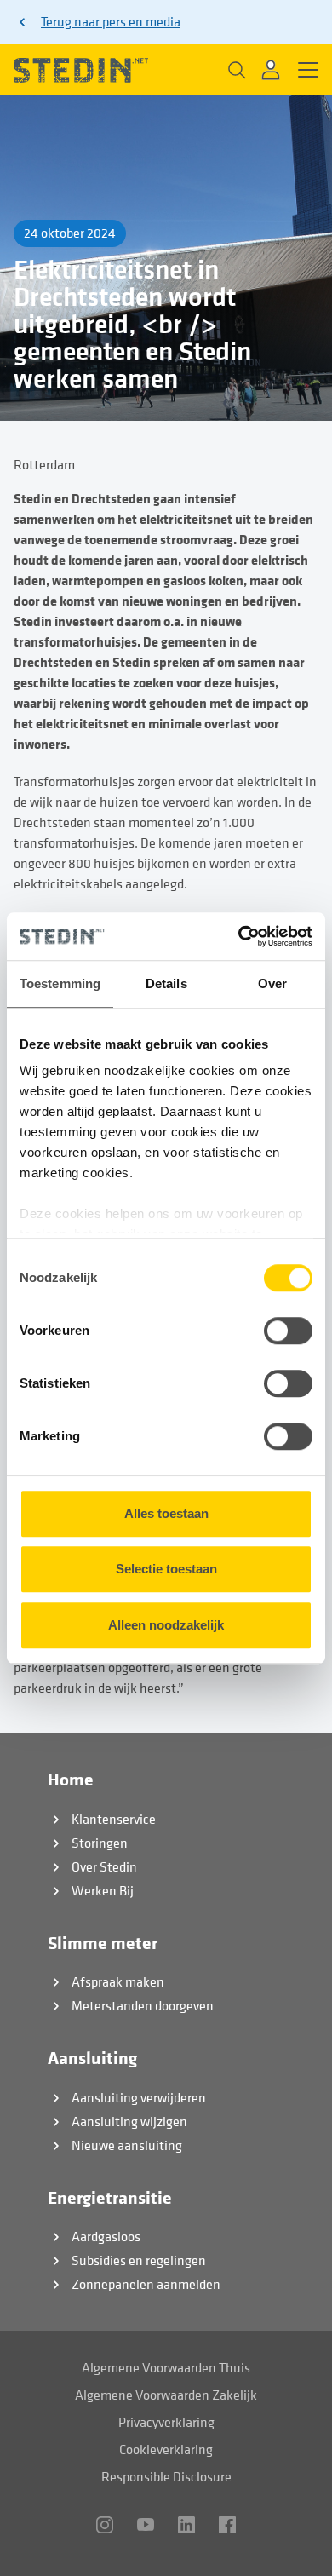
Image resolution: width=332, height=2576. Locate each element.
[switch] (288, 1331)
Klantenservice (114, 1820)
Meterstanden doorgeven (143, 2006)
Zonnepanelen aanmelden (146, 2285)
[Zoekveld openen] (235, 70)
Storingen (100, 1843)
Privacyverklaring (166, 2423)
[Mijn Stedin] (272, 70)
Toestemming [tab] (60, 983)
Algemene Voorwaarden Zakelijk (166, 2395)
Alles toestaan (166, 1513)
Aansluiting (92, 2058)
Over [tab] (272, 983)
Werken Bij (103, 1891)
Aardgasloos (106, 2237)
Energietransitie (110, 2198)
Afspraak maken (118, 1982)
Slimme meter (103, 1943)
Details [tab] (166, 983)
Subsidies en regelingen (139, 2261)
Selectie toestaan (166, 1569)
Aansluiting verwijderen (139, 2098)
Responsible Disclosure (166, 2477)
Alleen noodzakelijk (166, 1625)
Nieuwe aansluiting (127, 2146)
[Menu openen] (308, 70)
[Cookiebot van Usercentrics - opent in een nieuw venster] (239, 936)
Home (71, 1780)
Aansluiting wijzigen (129, 2122)
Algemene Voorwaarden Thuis (166, 2368)
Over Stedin (104, 1867)
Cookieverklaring (166, 2450)
